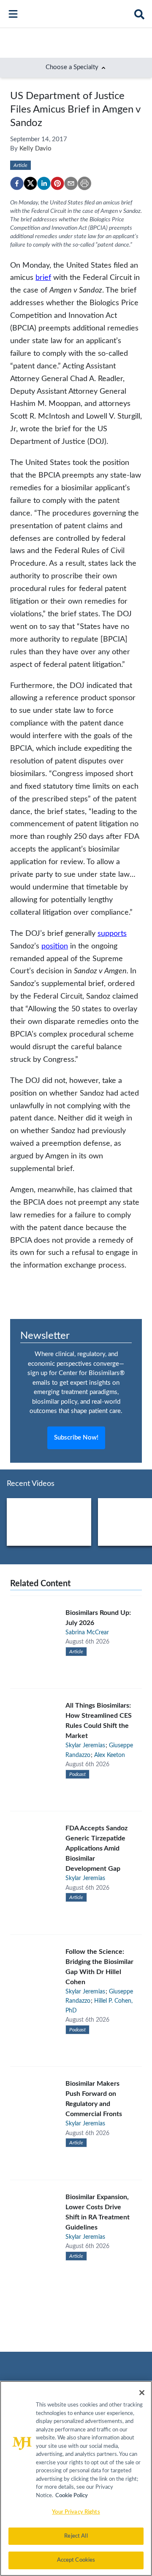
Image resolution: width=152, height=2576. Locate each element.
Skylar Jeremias (85, 1746)
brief (43, 278)
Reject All (76, 2536)
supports (112, 933)
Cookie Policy (72, 2496)
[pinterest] (57, 183)
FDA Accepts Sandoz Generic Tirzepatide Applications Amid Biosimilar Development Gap (96, 1848)
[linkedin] (44, 183)
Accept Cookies (76, 2560)
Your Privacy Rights (76, 2512)
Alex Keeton (110, 1755)
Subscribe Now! (76, 1438)
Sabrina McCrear (87, 1633)
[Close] (142, 2393)
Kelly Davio (35, 149)
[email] (71, 183)
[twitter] (30, 183)
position (55, 946)
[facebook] (17, 183)
